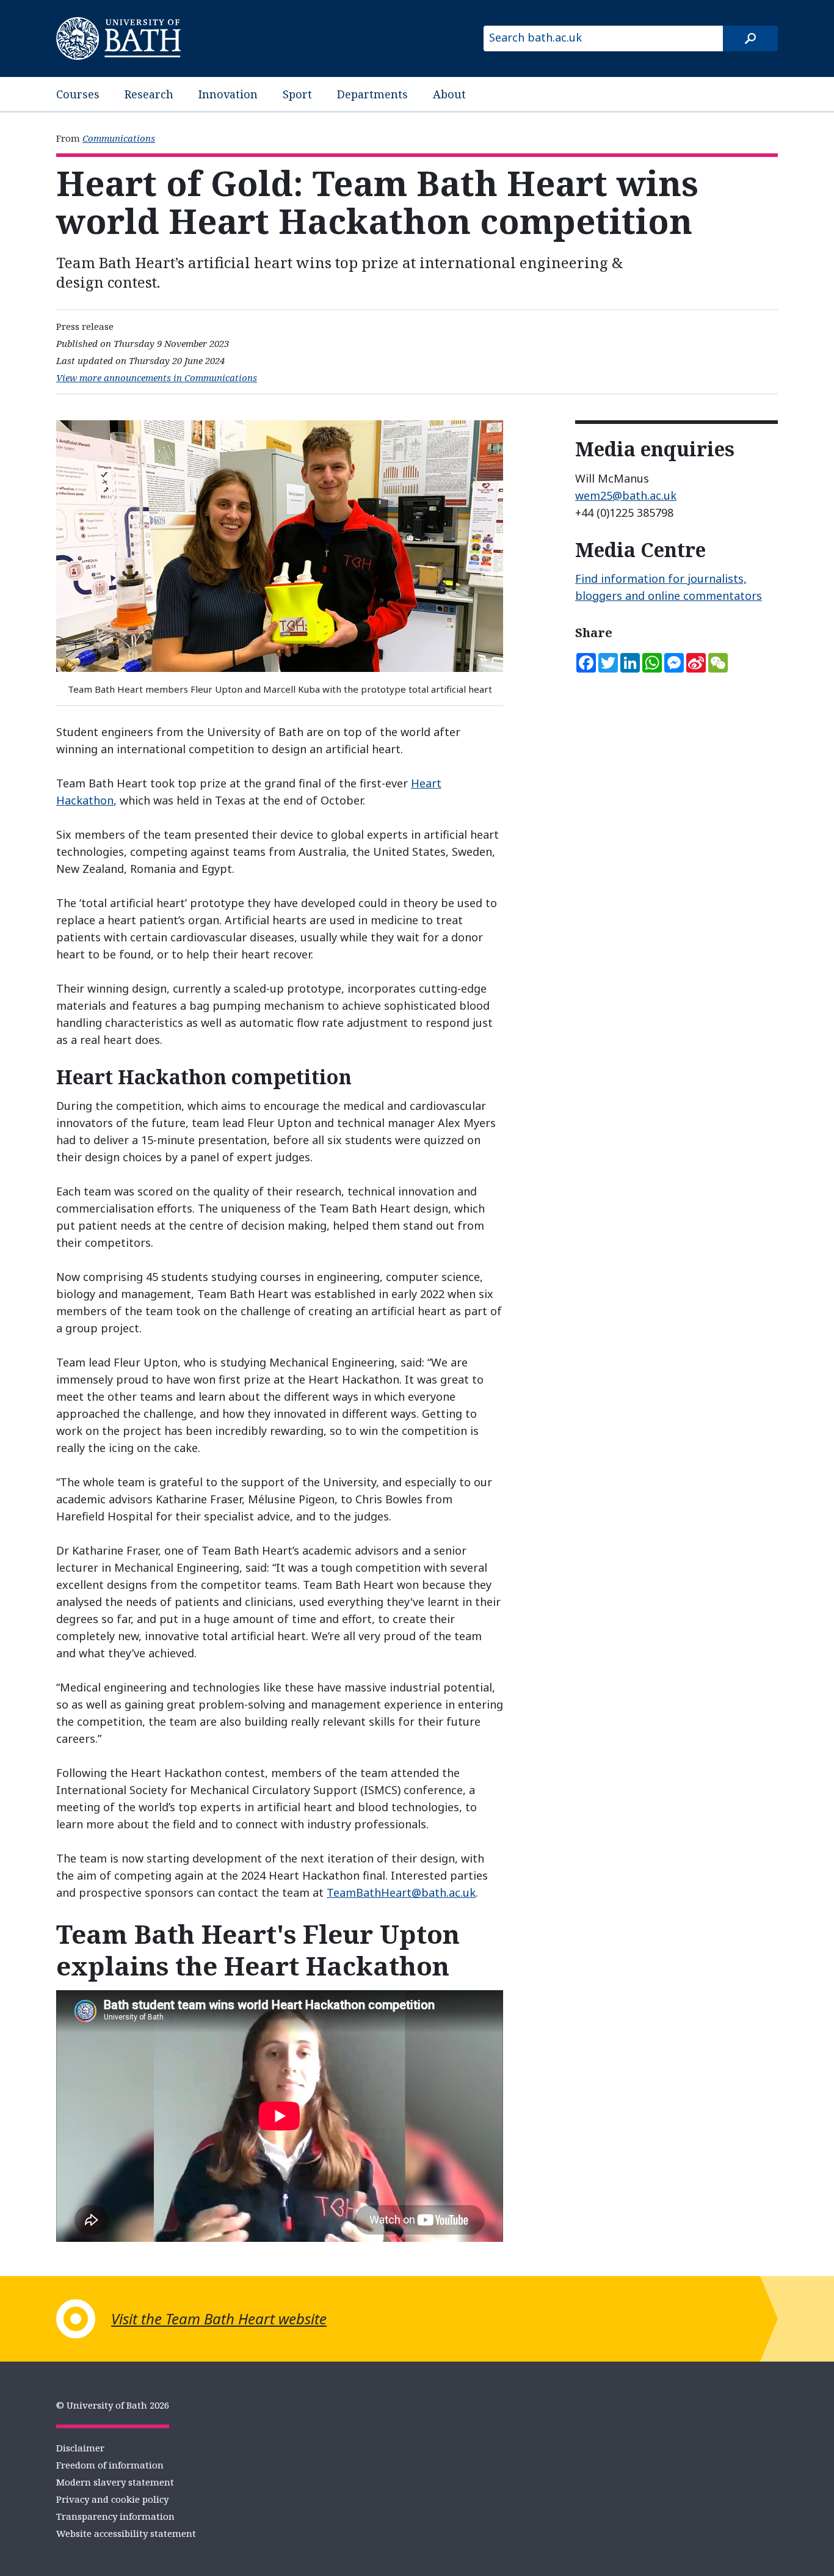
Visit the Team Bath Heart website (219, 2319)
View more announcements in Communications (157, 378)
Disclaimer (80, 2448)
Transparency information (115, 2516)
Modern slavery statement (115, 2482)
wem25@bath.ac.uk (626, 495)
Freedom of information (110, 2465)
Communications (119, 138)
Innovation (228, 94)
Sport (297, 94)
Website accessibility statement (126, 2533)
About (449, 94)
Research (149, 94)
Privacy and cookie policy (112, 2499)
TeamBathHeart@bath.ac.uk (401, 1892)
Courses (78, 94)
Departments (372, 94)
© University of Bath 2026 (113, 2405)
